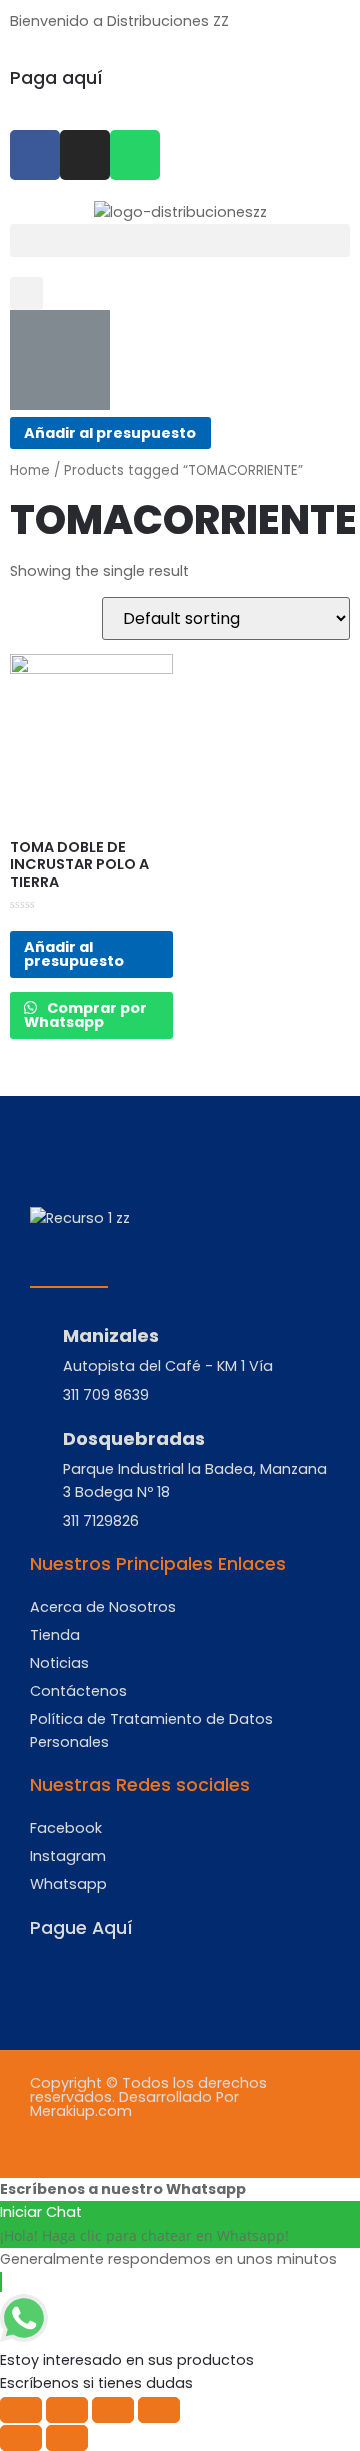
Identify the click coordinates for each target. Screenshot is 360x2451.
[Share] (67, 2410)
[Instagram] (85, 155)
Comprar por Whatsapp (85, 1015)
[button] (180, 240)
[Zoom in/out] (159, 2410)
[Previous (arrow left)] (21, 2438)
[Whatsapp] (135, 155)
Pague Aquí (81, 1928)
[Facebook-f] (35, 155)
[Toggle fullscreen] (113, 2410)
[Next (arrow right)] (67, 2438)
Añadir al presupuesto (110, 433)
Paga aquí (56, 78)
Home (30, 470)
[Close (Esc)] (21, 2410)
